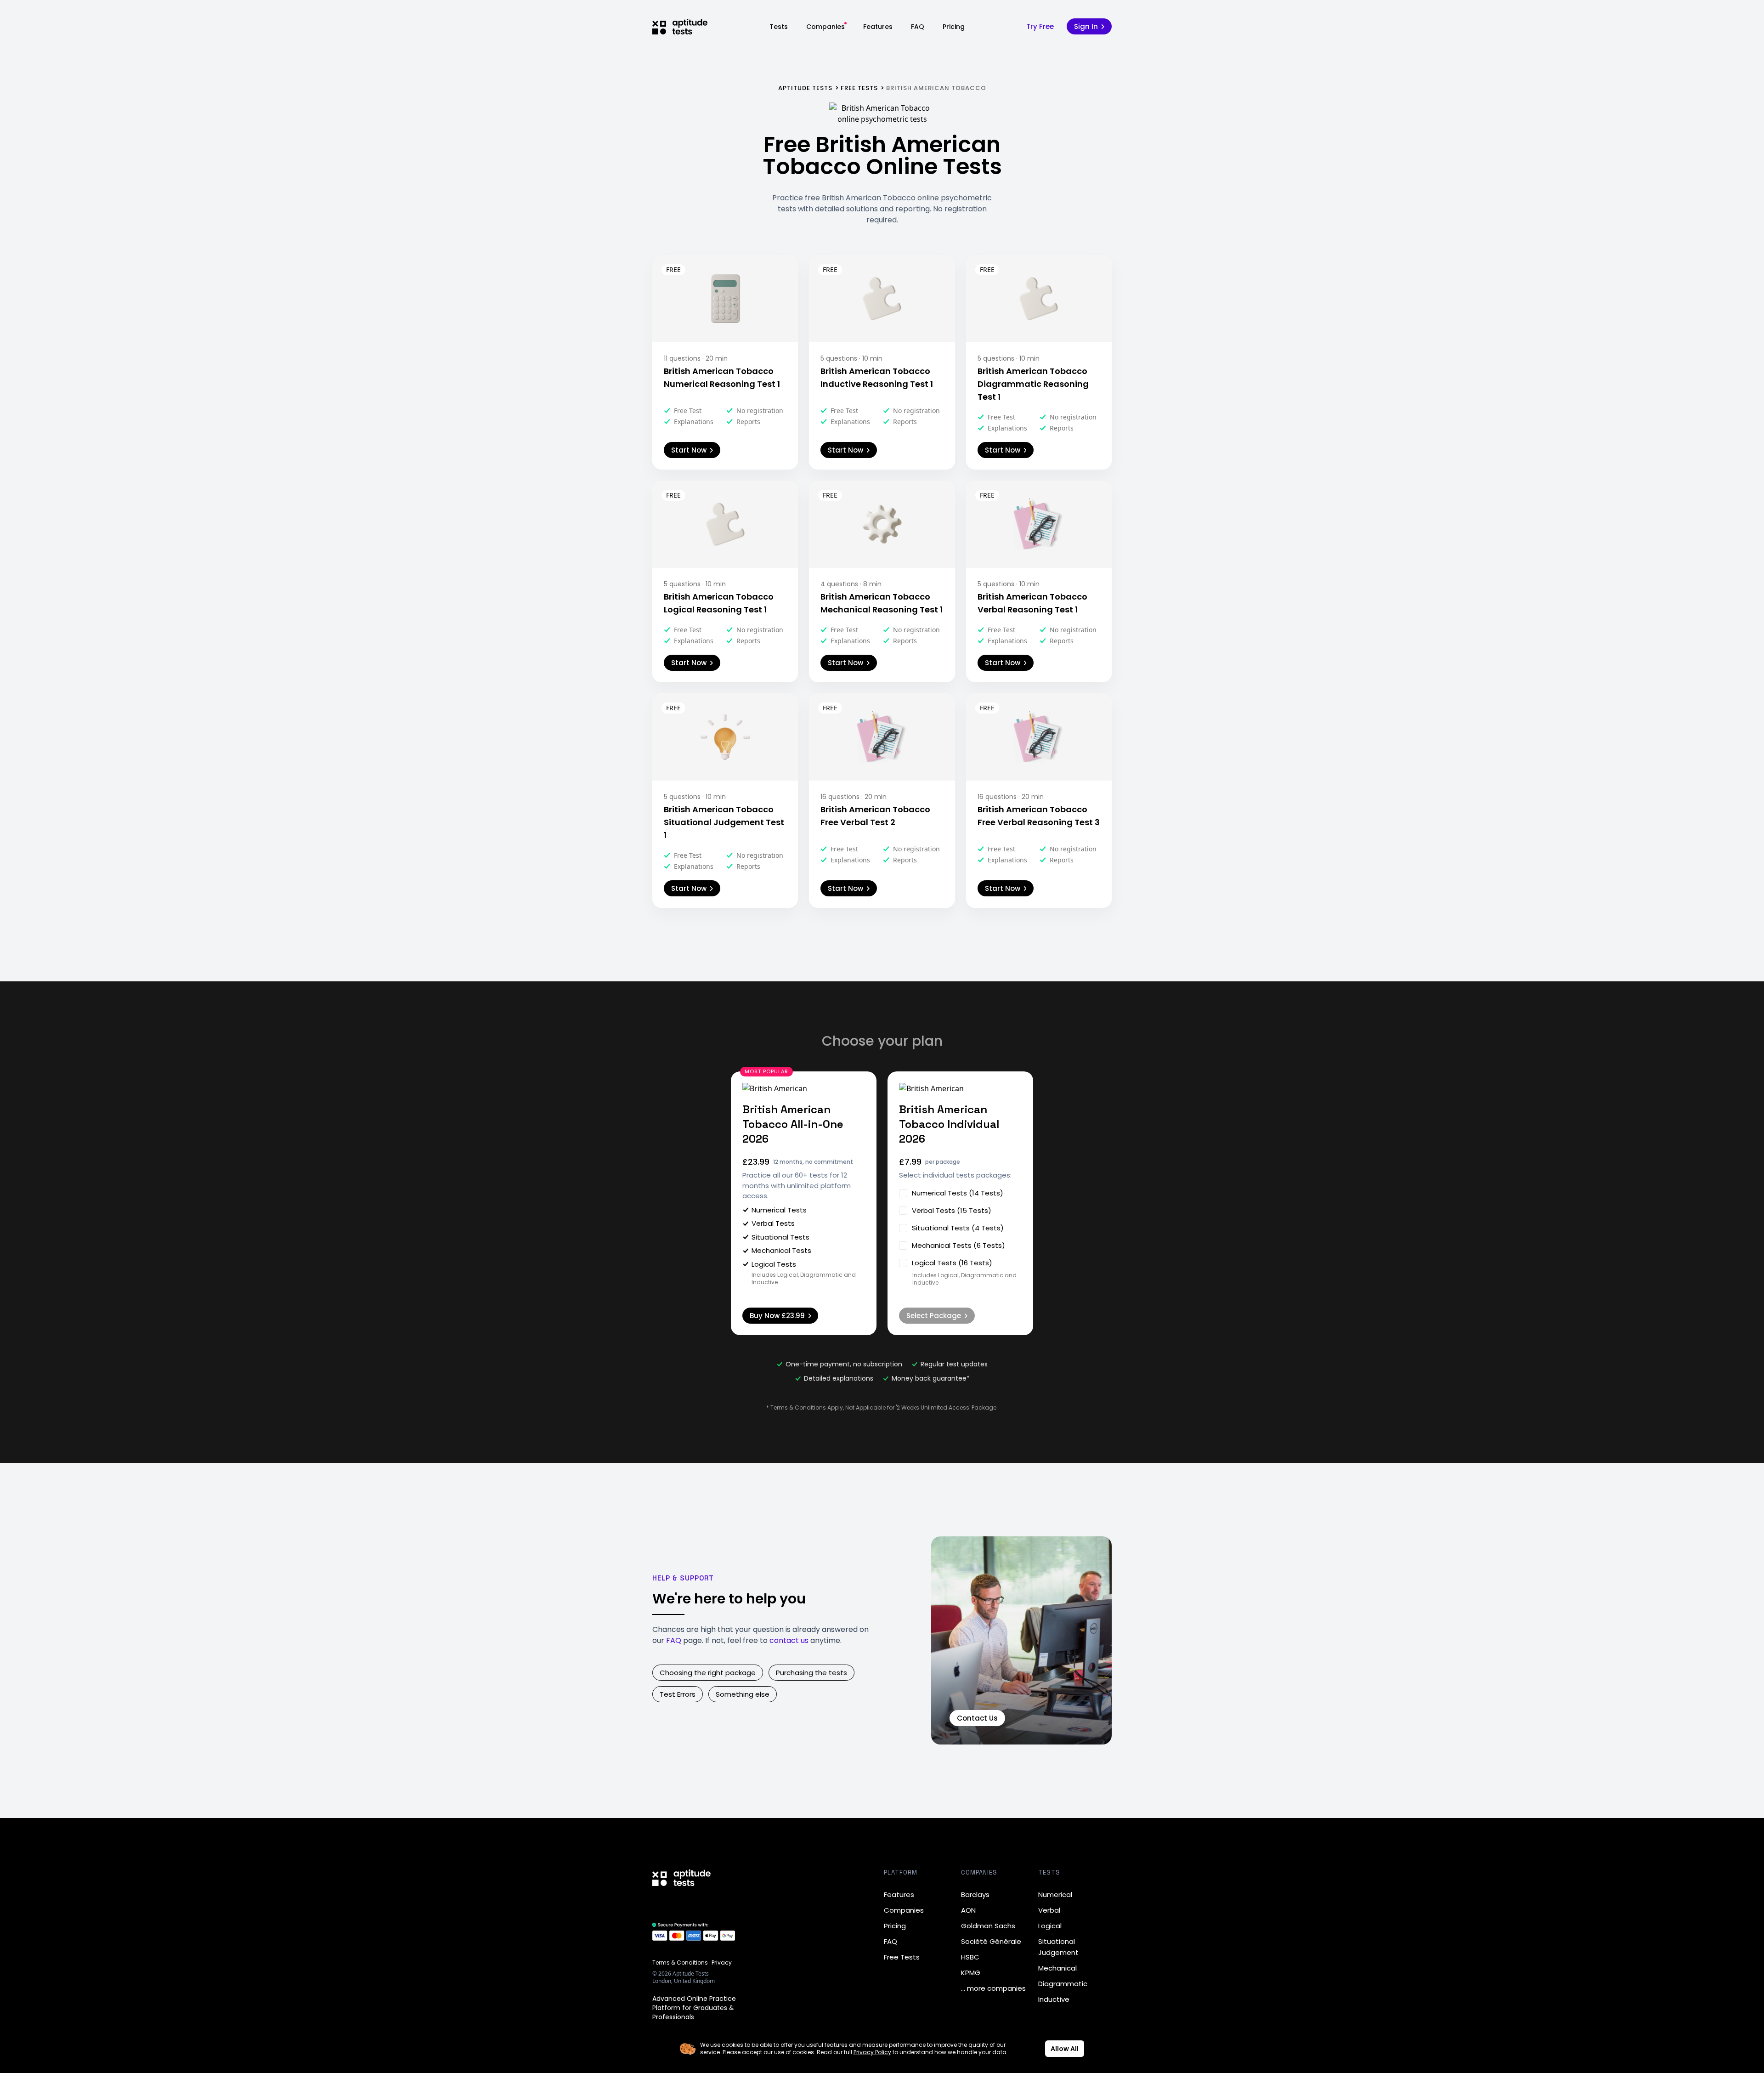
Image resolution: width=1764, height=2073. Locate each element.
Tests (779, 27)
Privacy (722, 1963)
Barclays (975, 1895)
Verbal (1049, 1910)
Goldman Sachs (988, 1926)
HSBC (970, 1957)
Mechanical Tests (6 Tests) (958, 1245)
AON (968, 1910)
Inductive (1054, 1999)
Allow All (1065, 2049)
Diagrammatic (1063, 1984)
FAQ (918, 27)
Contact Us (977, 1718)
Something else (743, 1694)
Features (878, 27)
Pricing (954, 27)
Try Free (1040, 26)
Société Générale (991, 1941)
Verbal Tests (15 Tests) (952, 1210)
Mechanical (1057, 1968)
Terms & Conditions (680, 1963)
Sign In (1086, 26)
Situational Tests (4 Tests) (958, 1228)
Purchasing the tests (811, 1673)
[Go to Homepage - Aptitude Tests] (680, 27)
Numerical (1055, 1895)
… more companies (993, 1988)
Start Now (689, 450)
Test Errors (678, 1694)
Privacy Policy (872, 2052)
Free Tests (902, 1957)
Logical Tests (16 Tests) (952, 1263)
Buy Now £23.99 (777, 1316)
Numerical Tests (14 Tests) (958, 1193)
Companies (825, 27)
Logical (1050, 1926)
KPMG (971, 1973)
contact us (789, 1640)
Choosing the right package (708, 1673)
